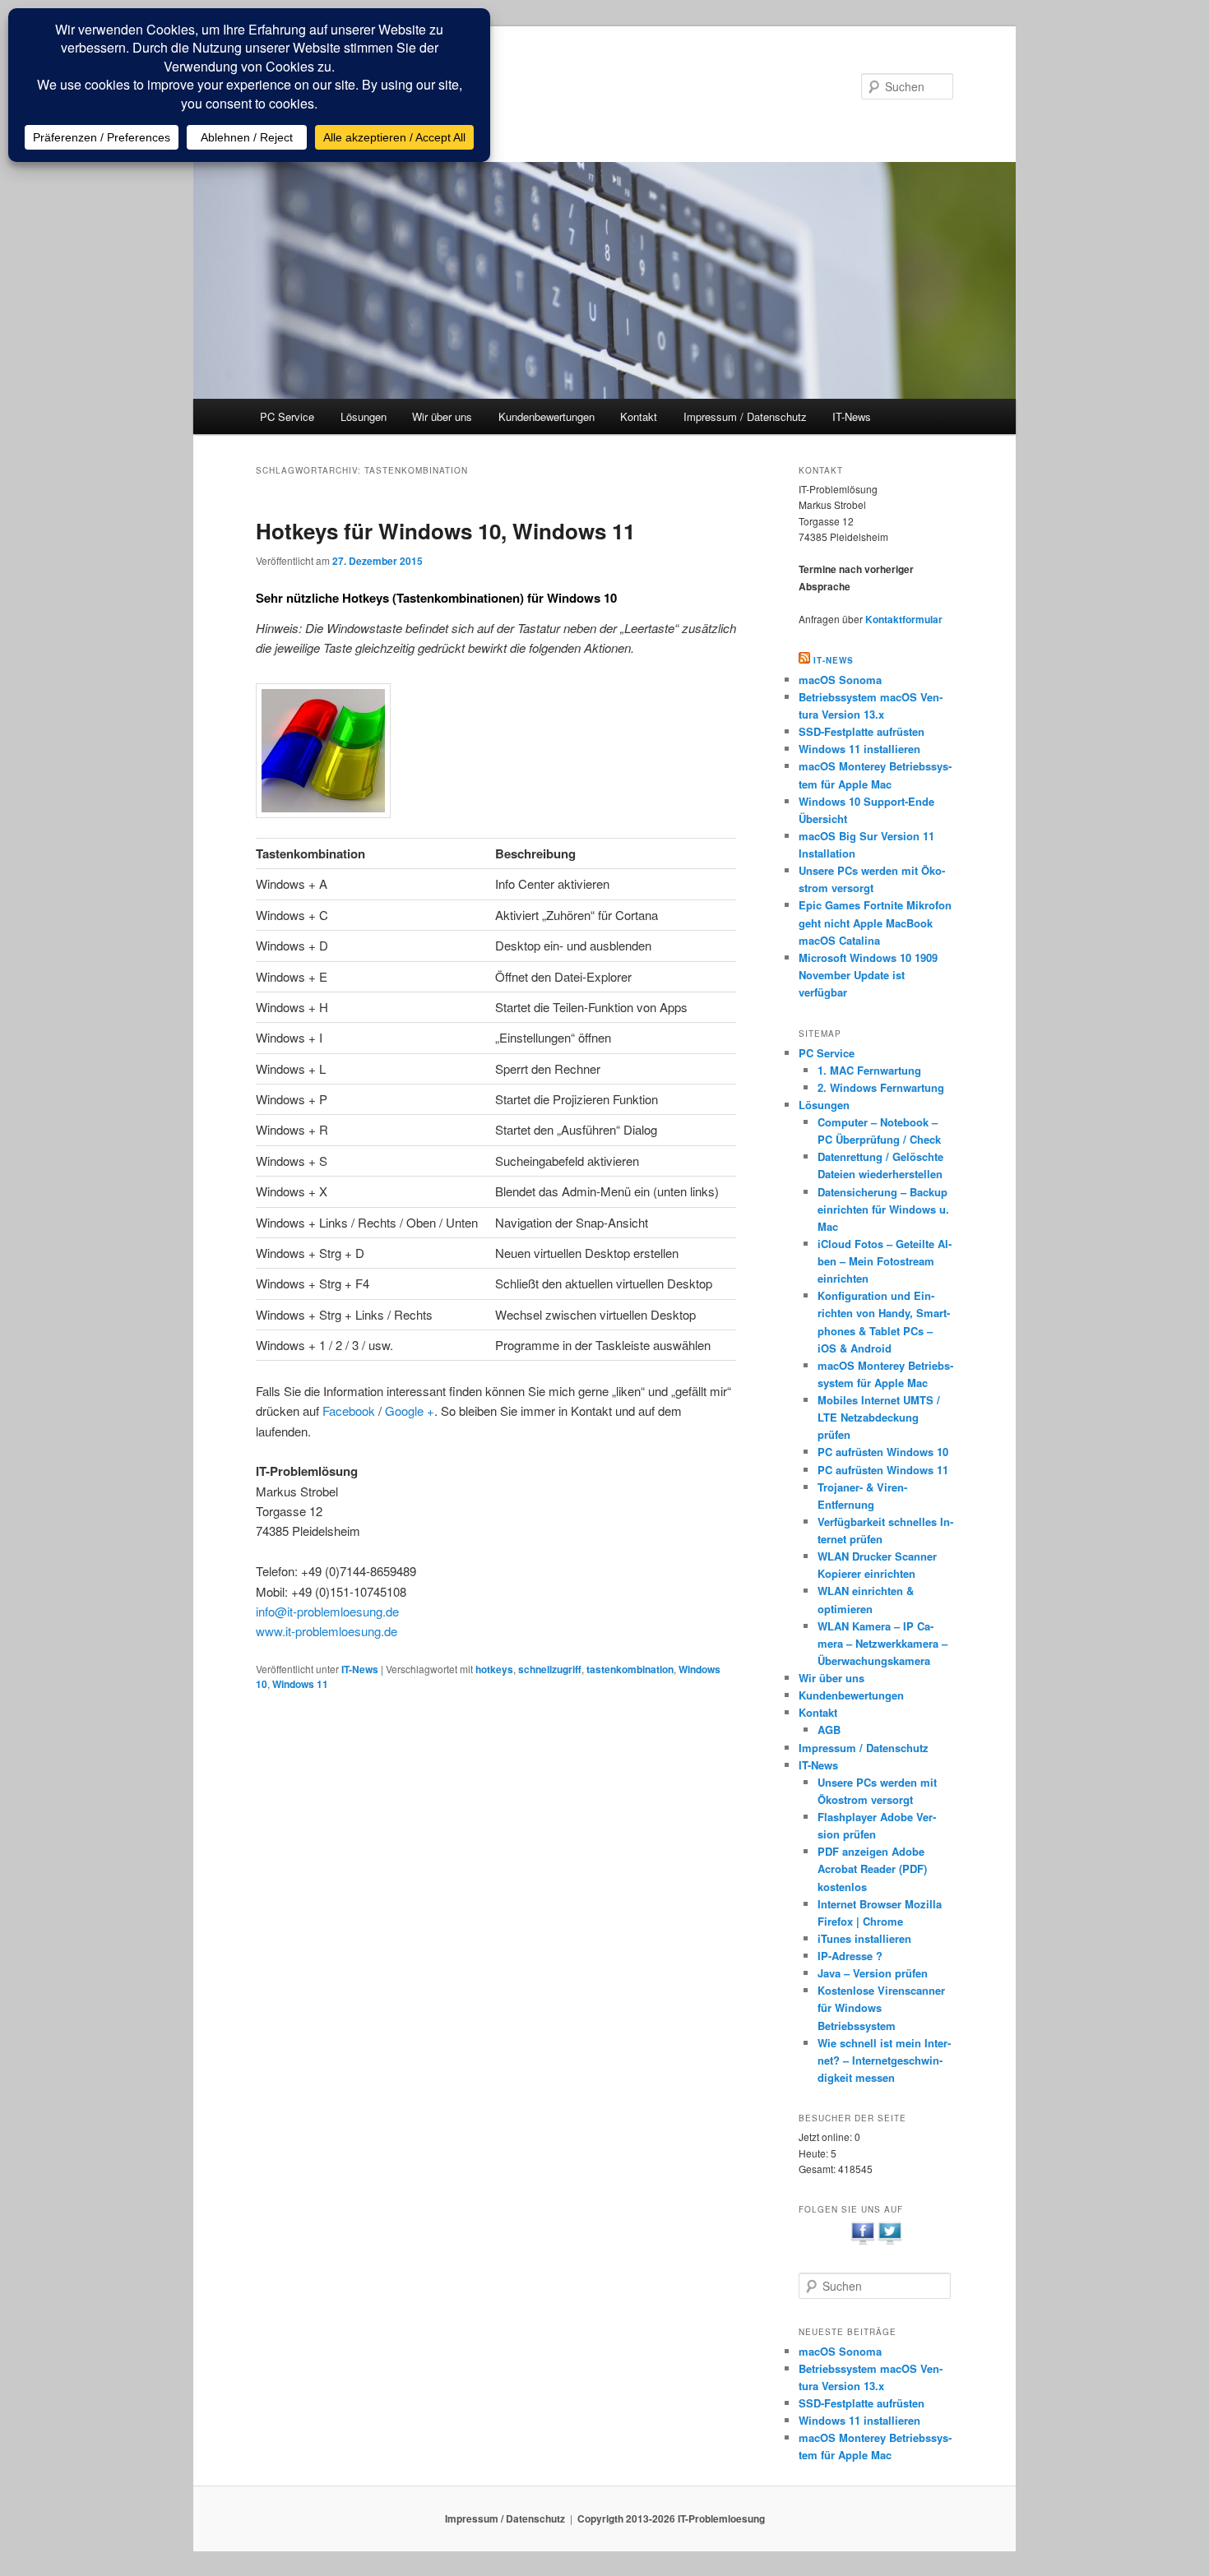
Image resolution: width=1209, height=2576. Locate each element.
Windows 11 (300, 1684)
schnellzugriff (550, 1669)
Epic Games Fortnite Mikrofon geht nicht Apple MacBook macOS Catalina (875, 922)
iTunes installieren (864, 1938)
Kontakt (639, 416)
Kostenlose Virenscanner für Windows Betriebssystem (881, 2007)
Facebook (349, 1411)
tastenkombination (630, 1669)
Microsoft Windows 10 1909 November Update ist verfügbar (868, 975)
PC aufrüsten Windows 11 (883, 1470)
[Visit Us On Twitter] (889, 2242)
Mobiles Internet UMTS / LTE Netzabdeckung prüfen (879, 1417)
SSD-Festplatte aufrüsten (862, 731)
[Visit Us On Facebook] (862, 2242)
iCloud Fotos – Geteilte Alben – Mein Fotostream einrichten (885, 1261)
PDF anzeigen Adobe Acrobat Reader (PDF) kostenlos (872, 1868)
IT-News (852, 416)
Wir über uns (442, 416)
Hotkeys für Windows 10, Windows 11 (445, 531)
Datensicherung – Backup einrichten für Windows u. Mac (883, 1209)
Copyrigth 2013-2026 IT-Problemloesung (671, 2518)
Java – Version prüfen (873, 1973)
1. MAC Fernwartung (869, 1070)
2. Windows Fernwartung (881, 1087)
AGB (829, 1730)
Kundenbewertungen (547, 416)
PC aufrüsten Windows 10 (883, 1452)
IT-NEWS (834, 660)
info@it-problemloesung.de (327, 1611)
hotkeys (494, 1669)
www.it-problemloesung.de (327, 1631)
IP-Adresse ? (850, 1956)
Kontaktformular (904, 619)
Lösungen (364, 416)
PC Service (287, 416)
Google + (410, 1411)
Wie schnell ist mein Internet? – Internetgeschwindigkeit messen (884, 2060)
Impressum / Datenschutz (745, 416)
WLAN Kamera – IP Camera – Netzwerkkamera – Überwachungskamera (882, 1643)
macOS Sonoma (840, 680)
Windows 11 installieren (859, 749)
